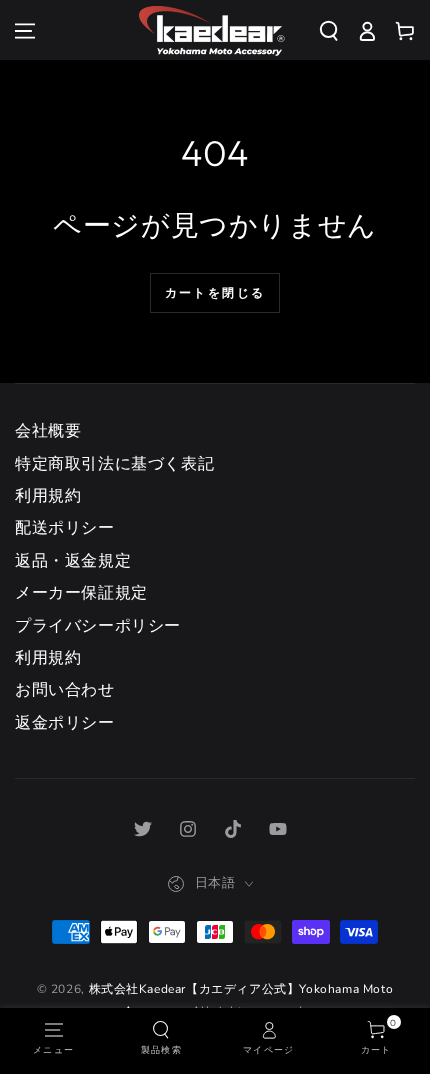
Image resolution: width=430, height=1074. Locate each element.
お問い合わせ (65, 690)
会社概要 (48, 431)
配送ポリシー (65, 528)
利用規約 (48, 496)
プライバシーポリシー (98, 626)
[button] (336, 31)
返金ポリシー (65, 723)
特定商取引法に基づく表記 (114, 464)
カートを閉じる (215, 292)
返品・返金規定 (73, 561)
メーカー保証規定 (81, 593)
